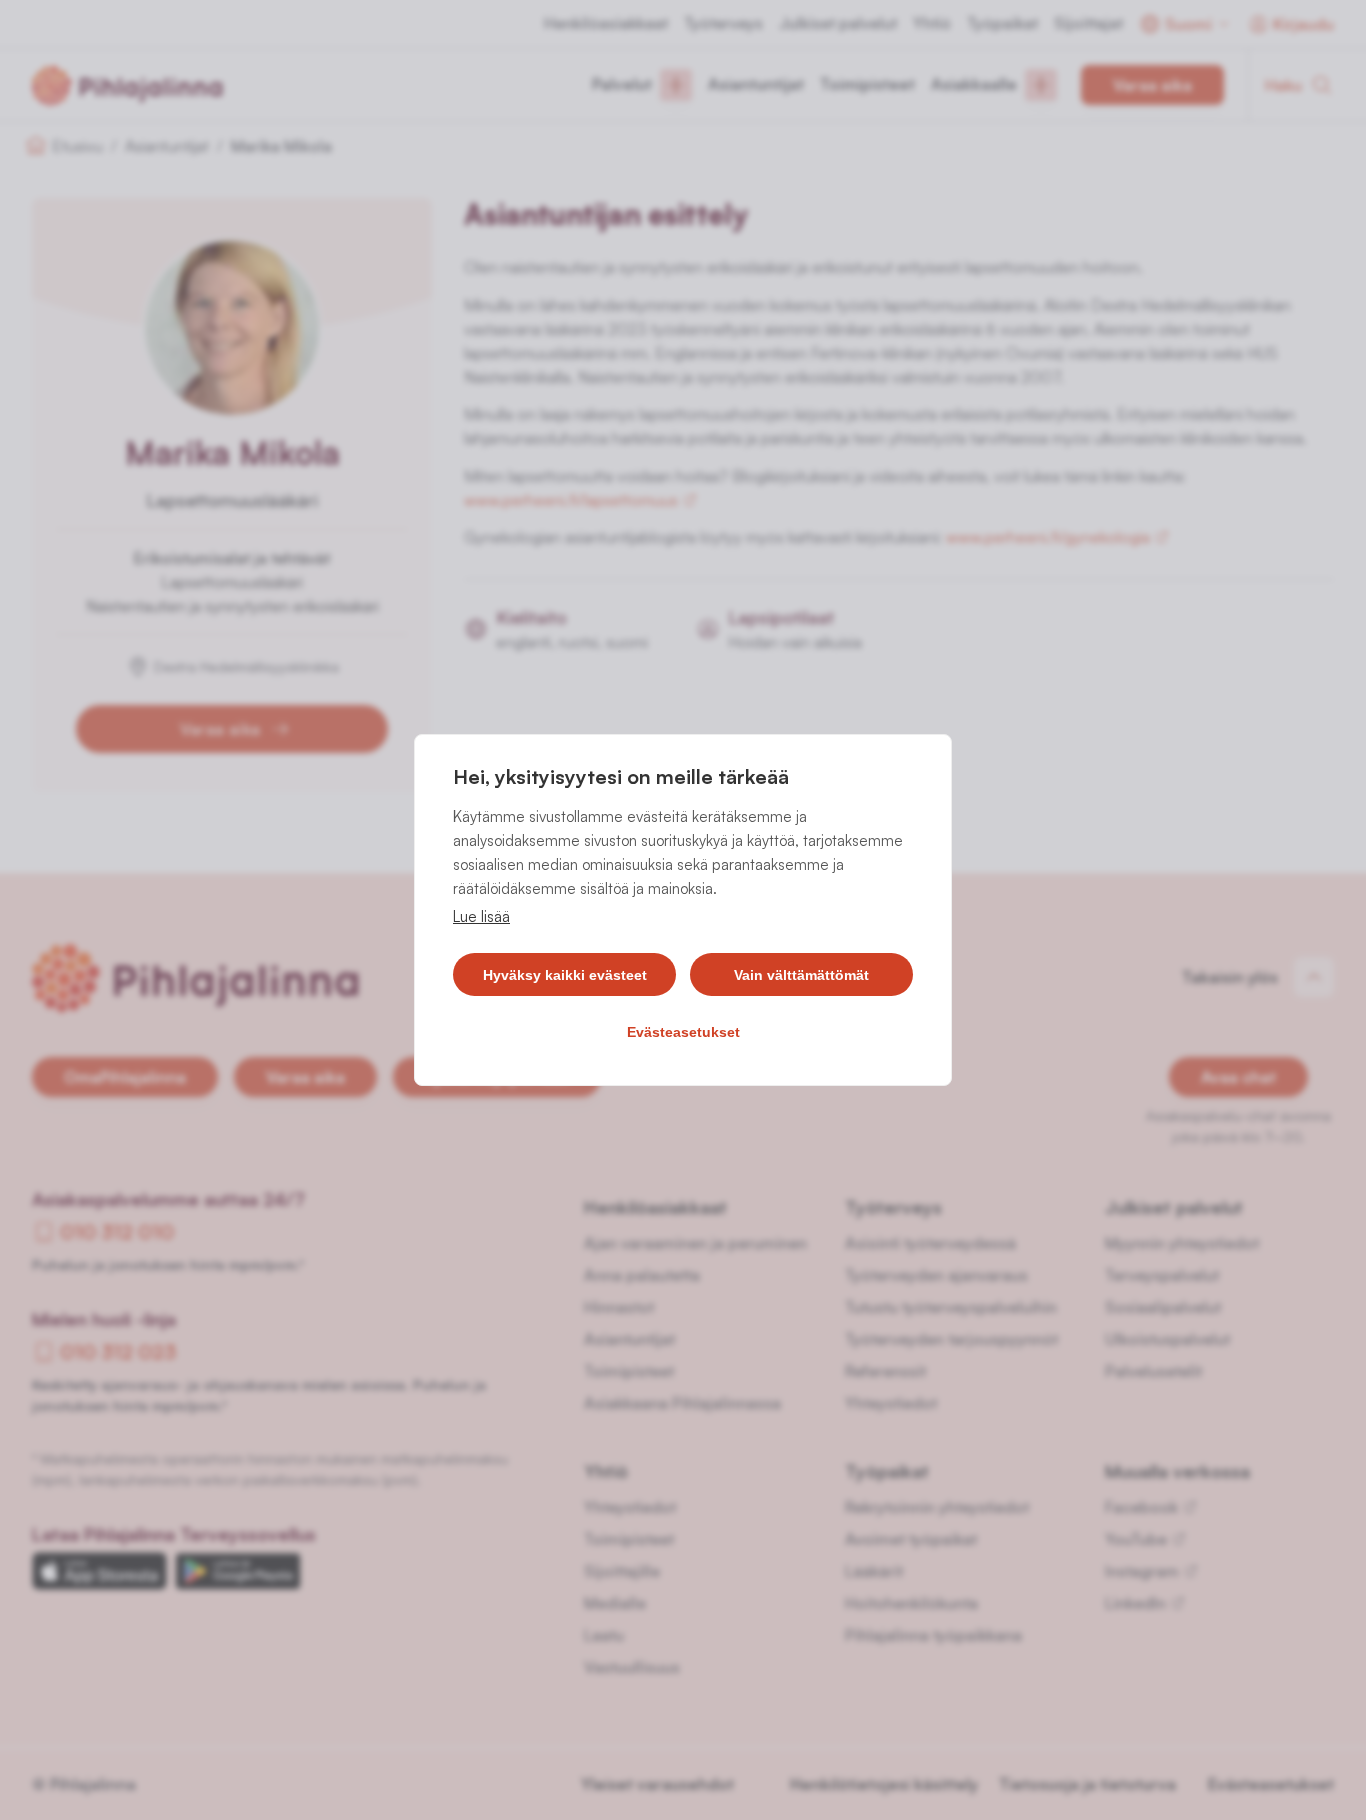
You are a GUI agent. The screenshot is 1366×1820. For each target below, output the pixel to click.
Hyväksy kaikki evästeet (565, 975)
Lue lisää (481, 916)
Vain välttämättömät (801, 975)
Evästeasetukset (683, 1032)
